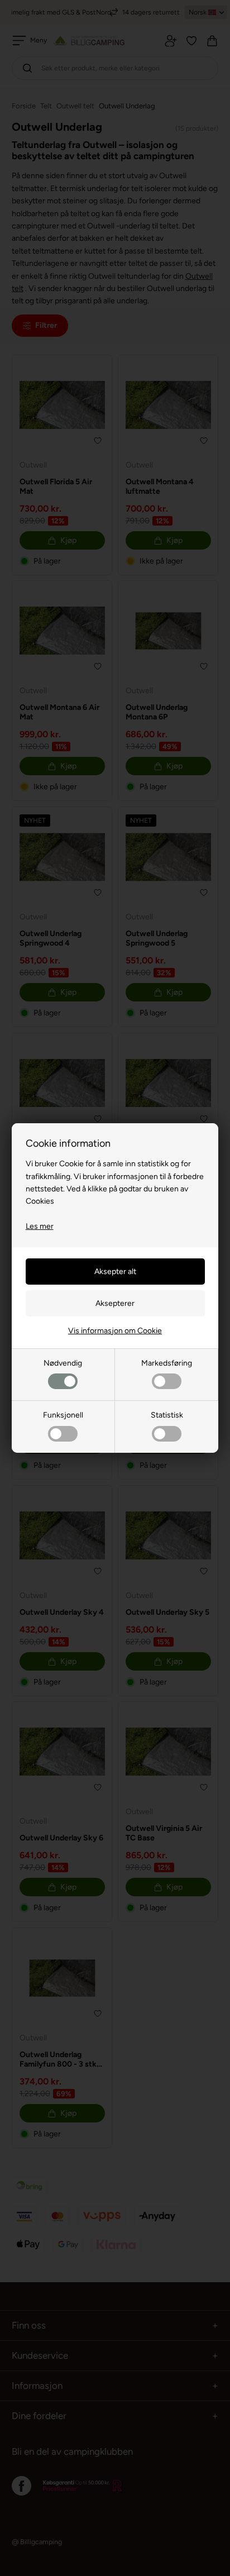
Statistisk (167, 1415)
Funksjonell (63, 1415)
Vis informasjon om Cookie (115, 1331)
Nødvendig (63, 1363)
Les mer (40, 1226)
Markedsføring (167, 1363)
